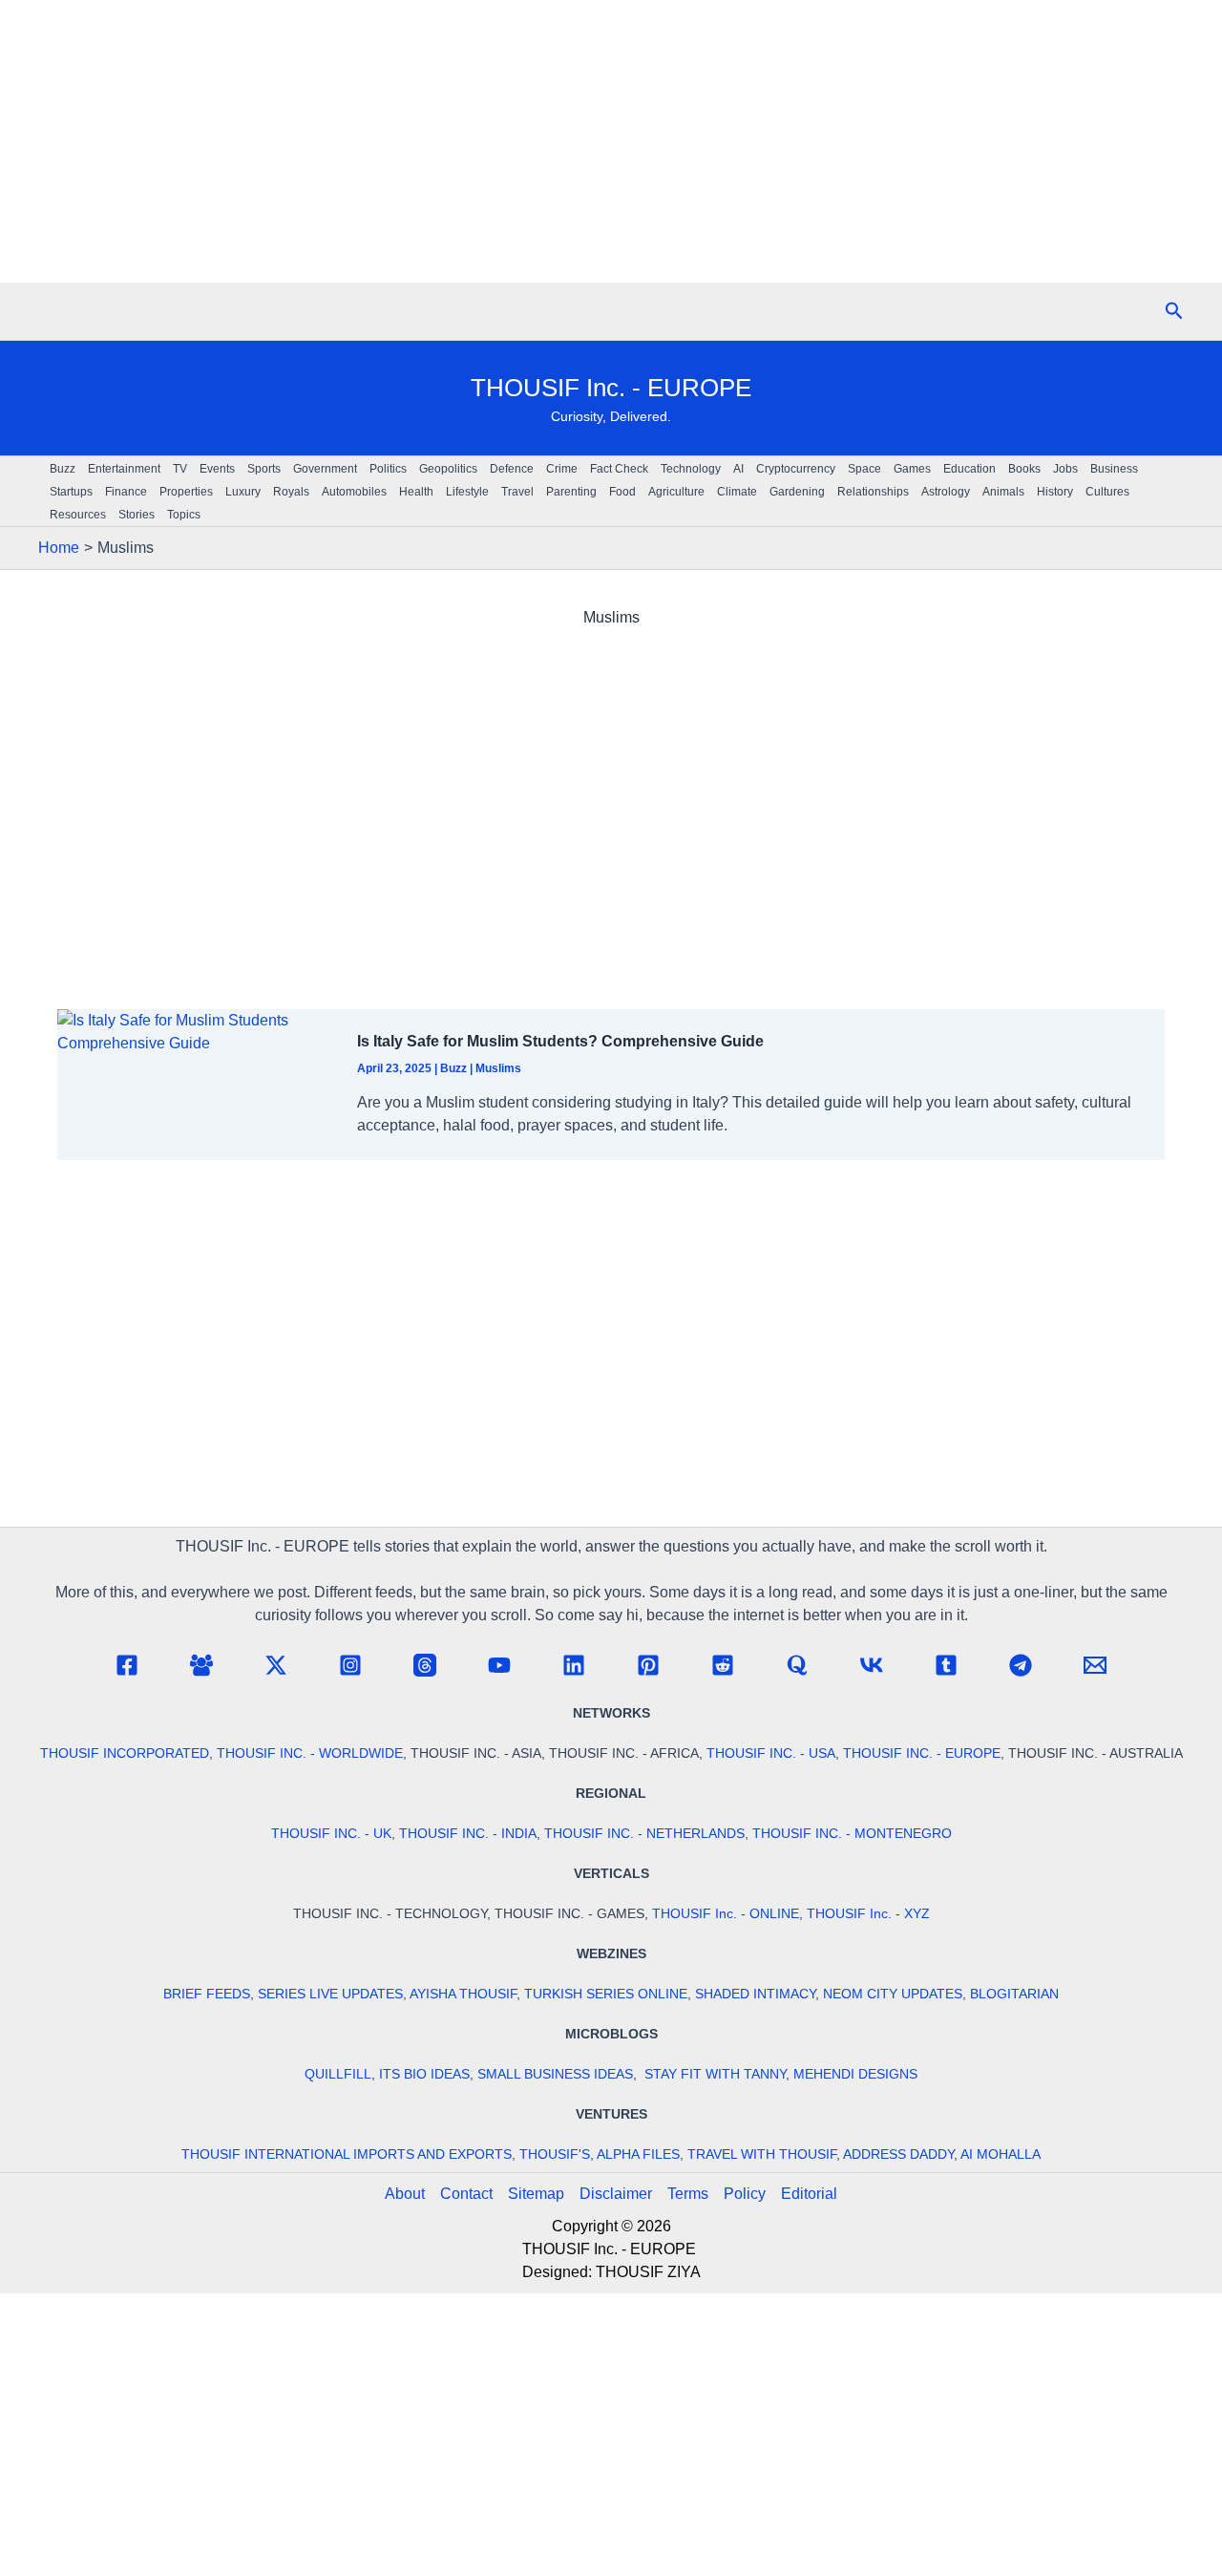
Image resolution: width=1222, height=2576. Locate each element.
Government (325, 469)
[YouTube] (499, 1665)
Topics (184, 515)
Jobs (1065, 469)
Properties (186, 492)
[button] (1174, 311)
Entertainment (124, 469)
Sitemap (536, 2194)
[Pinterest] (648, 1665)
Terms (688, 2194)
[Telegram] (1021, 1665)
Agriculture (676, 492)
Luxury (243, 492)
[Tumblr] (946, 1665)
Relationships (873, 492)
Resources (78, 515)
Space (864, 469)
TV (180, 469)
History (1055, 492)
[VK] (872, 1665)
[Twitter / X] (276, 1665)
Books (1024, 469)
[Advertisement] (611, 141)
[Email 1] (1095, 1665)
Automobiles (354, 492)
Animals (1003, 492)
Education (969, 469)
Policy (745, 2194)
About (405, 2194)
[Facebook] (127, 1665)
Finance (126, 492)
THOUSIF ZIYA (648, 2272)
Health (416, 492)
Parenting (571, 492)
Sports (264, 469)
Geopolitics (448, 469)
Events (217, 469)
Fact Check (619, 469)
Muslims (498, 1068)
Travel (517, 492)
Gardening (797, 492)
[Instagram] (350, 1665)
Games (912, 469)
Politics (388, 469)
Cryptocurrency (796, 469)
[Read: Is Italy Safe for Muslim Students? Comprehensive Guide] (196, 1031)
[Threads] (425, 1665)
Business (1114, 469)
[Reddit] (723, 1665)
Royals (291, 492)
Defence (512, 469)
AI (738, 469)
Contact (466, 2194)
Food (622, 492)
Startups (71, 492)
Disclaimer (616, 2194)
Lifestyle (467, 492)
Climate (737, 492)
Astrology (946, 492)
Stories (137, 515)
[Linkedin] (574, 1665)
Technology (691, 469)
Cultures (1107, 492)
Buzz (63, 469)
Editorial (809, 2194)
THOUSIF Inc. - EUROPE (611, 388)
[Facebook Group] (201, 1665)
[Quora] (797, 1665)
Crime (562, 469)
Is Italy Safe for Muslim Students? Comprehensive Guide (560, 1041)
